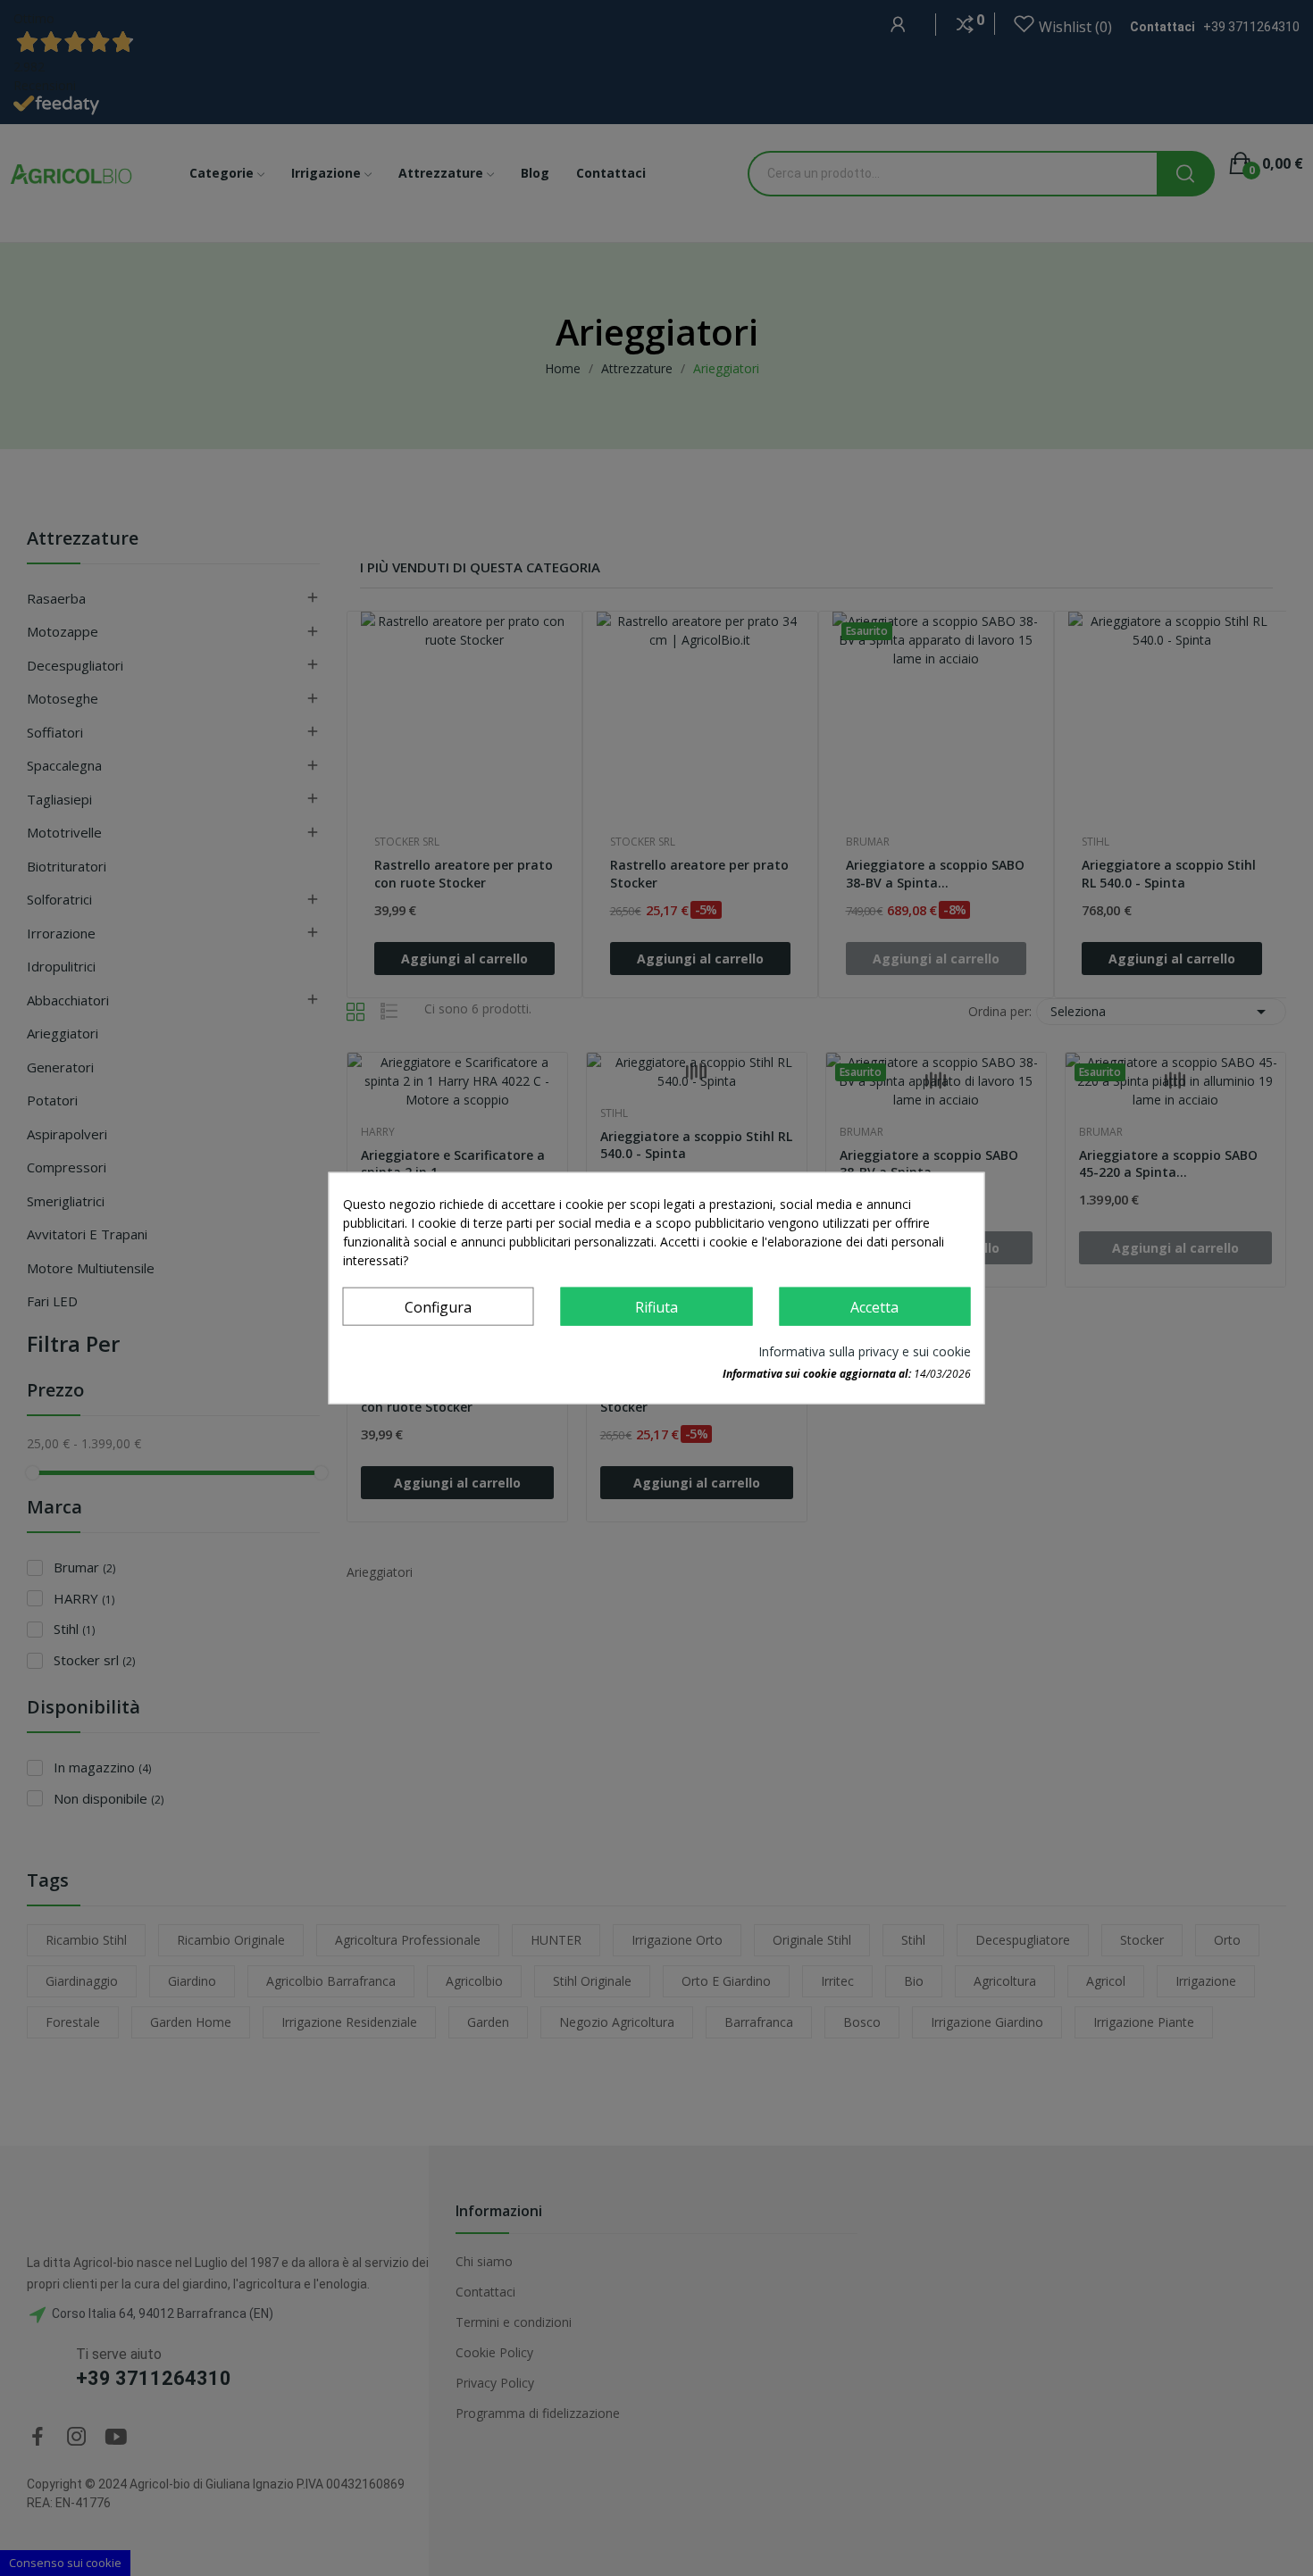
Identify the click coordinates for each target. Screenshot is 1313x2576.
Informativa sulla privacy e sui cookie (865, 1351)
